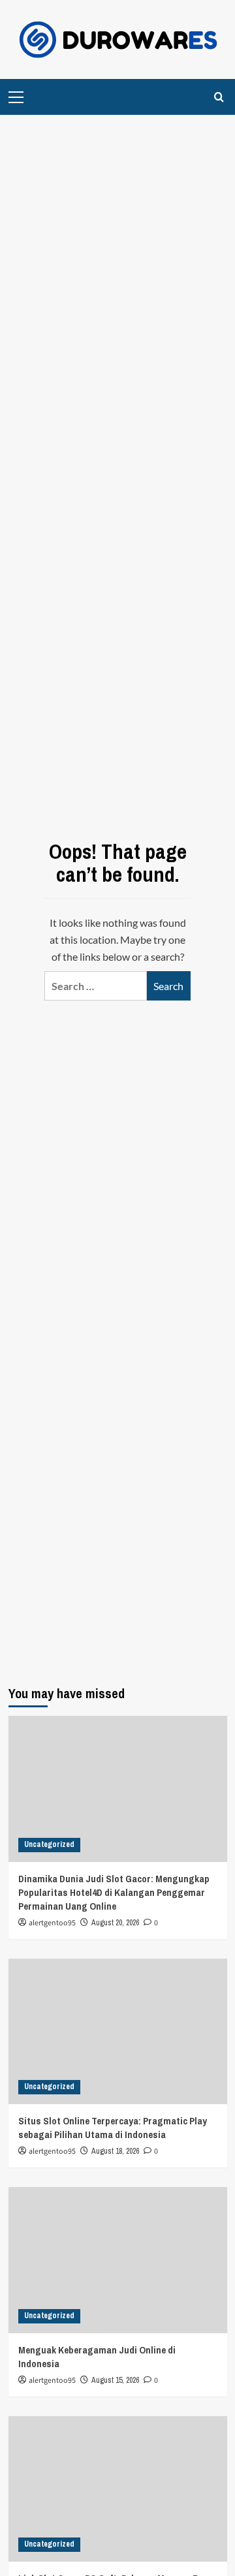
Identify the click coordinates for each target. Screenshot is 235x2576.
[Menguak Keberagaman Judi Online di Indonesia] (118, 2260)
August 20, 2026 (115, 1923)
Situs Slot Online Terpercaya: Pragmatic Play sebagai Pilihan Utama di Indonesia (113, 2128)
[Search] (219, 97)
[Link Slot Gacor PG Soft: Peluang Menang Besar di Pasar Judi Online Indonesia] (118, 2489)
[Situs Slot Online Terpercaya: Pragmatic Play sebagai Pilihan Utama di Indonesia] (118, 2031)
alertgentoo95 (52, 1923)
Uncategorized (49, 1844)
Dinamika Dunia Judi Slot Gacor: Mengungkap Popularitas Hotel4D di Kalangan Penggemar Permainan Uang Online (114, 1892)
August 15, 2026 (115, 2380)
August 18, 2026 (115, 2151)
